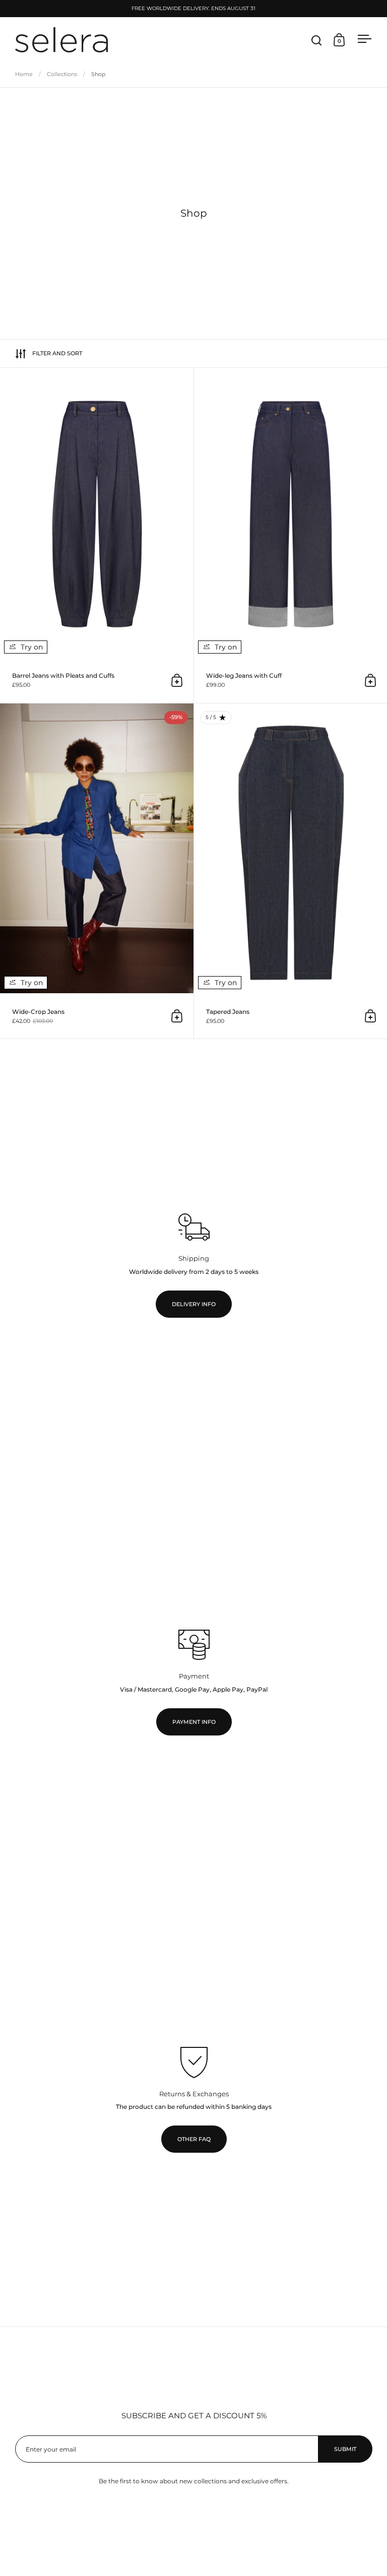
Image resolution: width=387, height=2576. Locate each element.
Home (24, 74)
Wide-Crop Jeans (97, 871)
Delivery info (194, 1304)
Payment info (194, 1722)
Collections (62, 74)
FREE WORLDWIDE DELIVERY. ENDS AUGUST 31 (193, 9)
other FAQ (194, 2139)
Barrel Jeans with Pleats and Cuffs (97, 535)
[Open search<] (317, 40)
